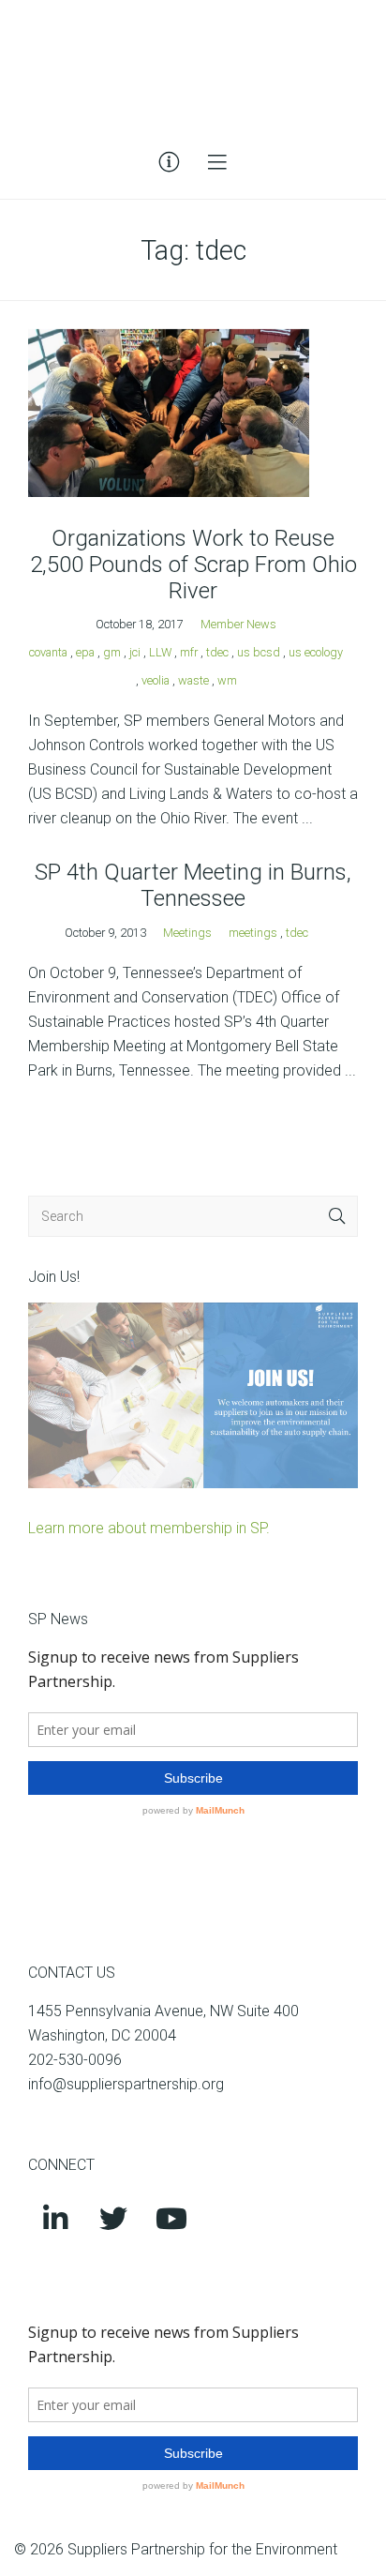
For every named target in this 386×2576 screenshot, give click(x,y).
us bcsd (259, 652)
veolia (156, 680)
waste (193, 680)
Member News (238, 624)
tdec (217, 652)
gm (112, 652)
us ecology (316, 652)
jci (135, 652)
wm (227, 680)
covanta (48, 652)
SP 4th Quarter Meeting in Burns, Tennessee (193, 885)
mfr (189, 652)
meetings (253, 933)
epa (85, 652)
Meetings (187, 933)
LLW (160, 652)
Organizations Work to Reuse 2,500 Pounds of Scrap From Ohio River (193, 565)
